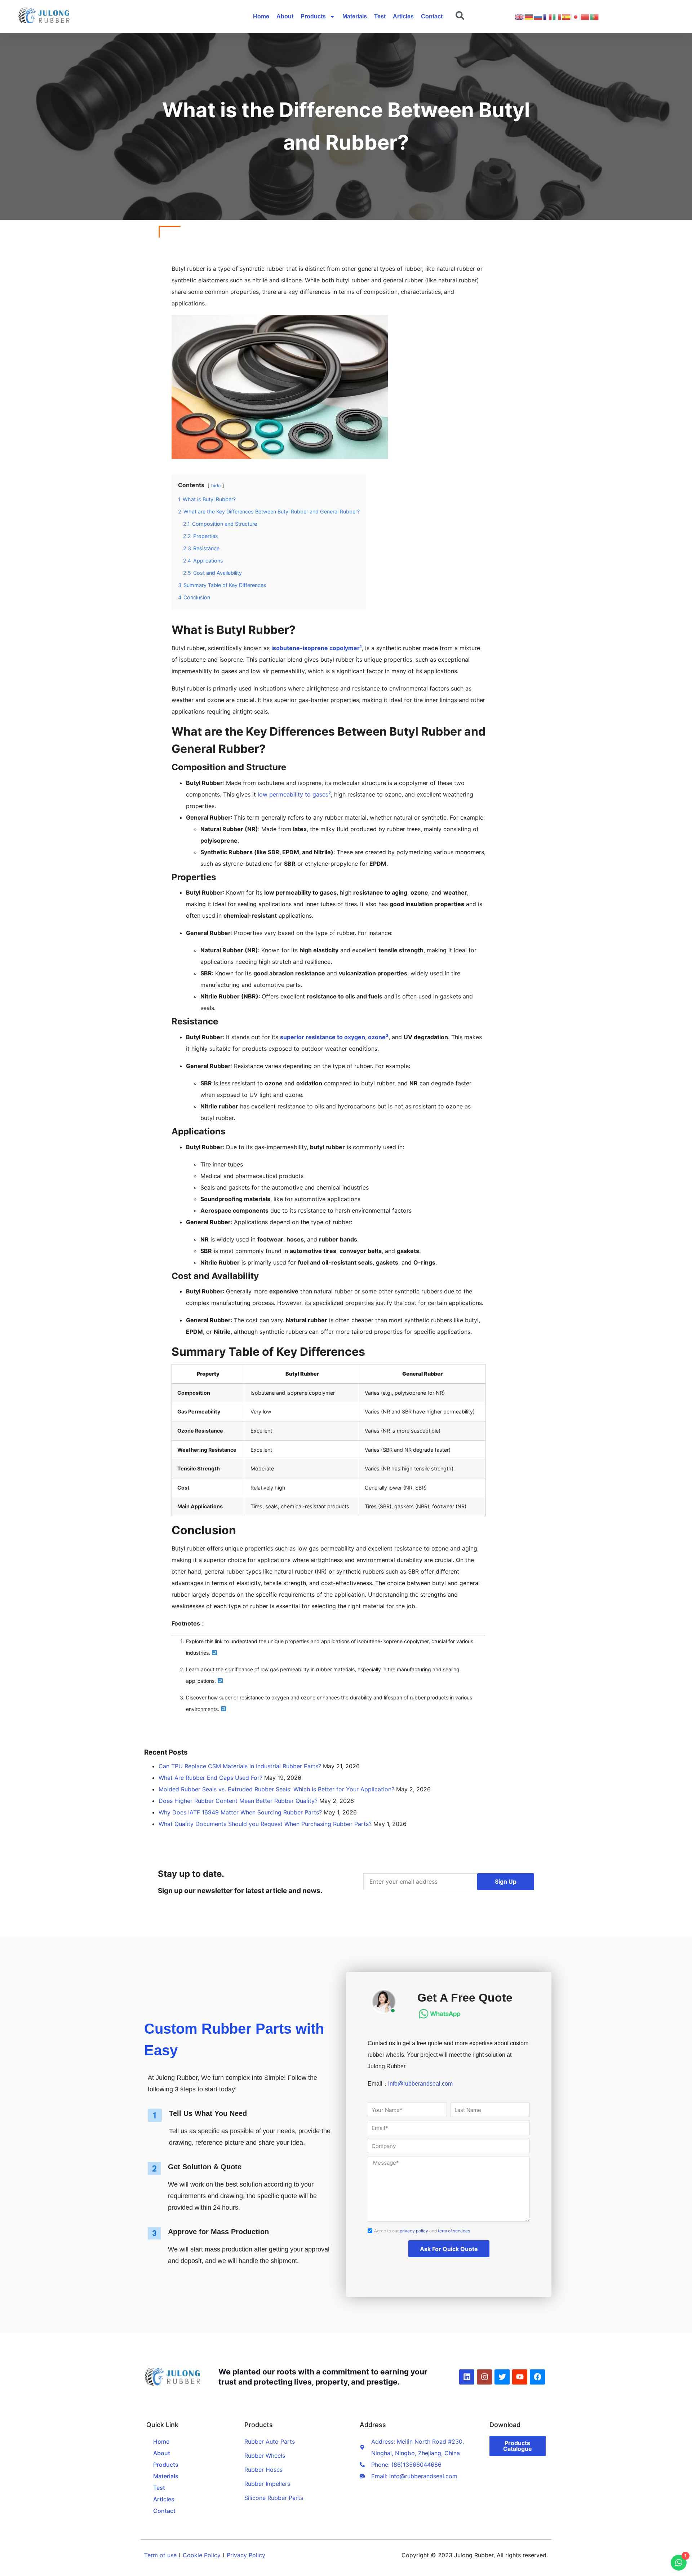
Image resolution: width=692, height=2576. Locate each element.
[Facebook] (537, 2377)
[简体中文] (585, 17)
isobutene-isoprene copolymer (316, 648)
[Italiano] (557, 17)
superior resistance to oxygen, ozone (333, 1037)
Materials (355, 16)
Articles (403, 16)
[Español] (567, 17)
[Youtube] (520, 2377)
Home (261, 16)
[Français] (548, 17)
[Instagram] (484, 2377)
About (285, 16)
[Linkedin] (467, 2377)
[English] (520, 17)
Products (313, 16)
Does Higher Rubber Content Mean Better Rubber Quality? (238, 1801)
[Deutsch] (529, 17)
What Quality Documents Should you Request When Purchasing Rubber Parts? (265, 1824)
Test (380, 16)
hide (216, 486)
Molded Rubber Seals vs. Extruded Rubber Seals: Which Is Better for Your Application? (276, 1789)
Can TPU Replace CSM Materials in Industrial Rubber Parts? (240, 1766)
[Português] (595, 17)
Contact (432, 16)
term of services (454, 2231)
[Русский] (538, 17)
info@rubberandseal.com (420, 2084)
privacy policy (414, 2231)
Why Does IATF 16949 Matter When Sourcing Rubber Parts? (240, 1812)
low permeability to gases (293, 794)
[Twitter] (502, 2377)
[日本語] (576, 17)
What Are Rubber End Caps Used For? (210, 1778)
